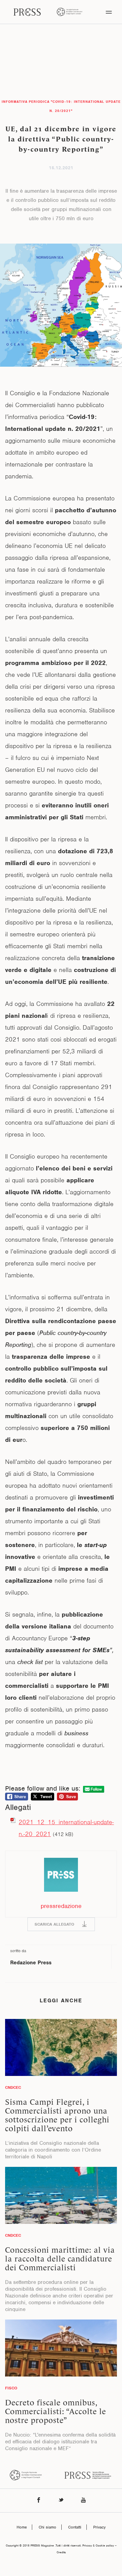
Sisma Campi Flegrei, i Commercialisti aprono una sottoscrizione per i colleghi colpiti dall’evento (57, 2115)
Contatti (75, 2527)
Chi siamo (47, 2527)
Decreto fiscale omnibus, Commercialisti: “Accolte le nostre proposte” (56, 2411)
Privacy (99, 2527)
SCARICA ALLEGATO (54, 1924)
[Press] (27, 12)
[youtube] (83, 2501)
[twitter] (61, 2501)
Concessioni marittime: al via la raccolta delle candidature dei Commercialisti (60, 2259)
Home (22, 2527)
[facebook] (39, 2501)
